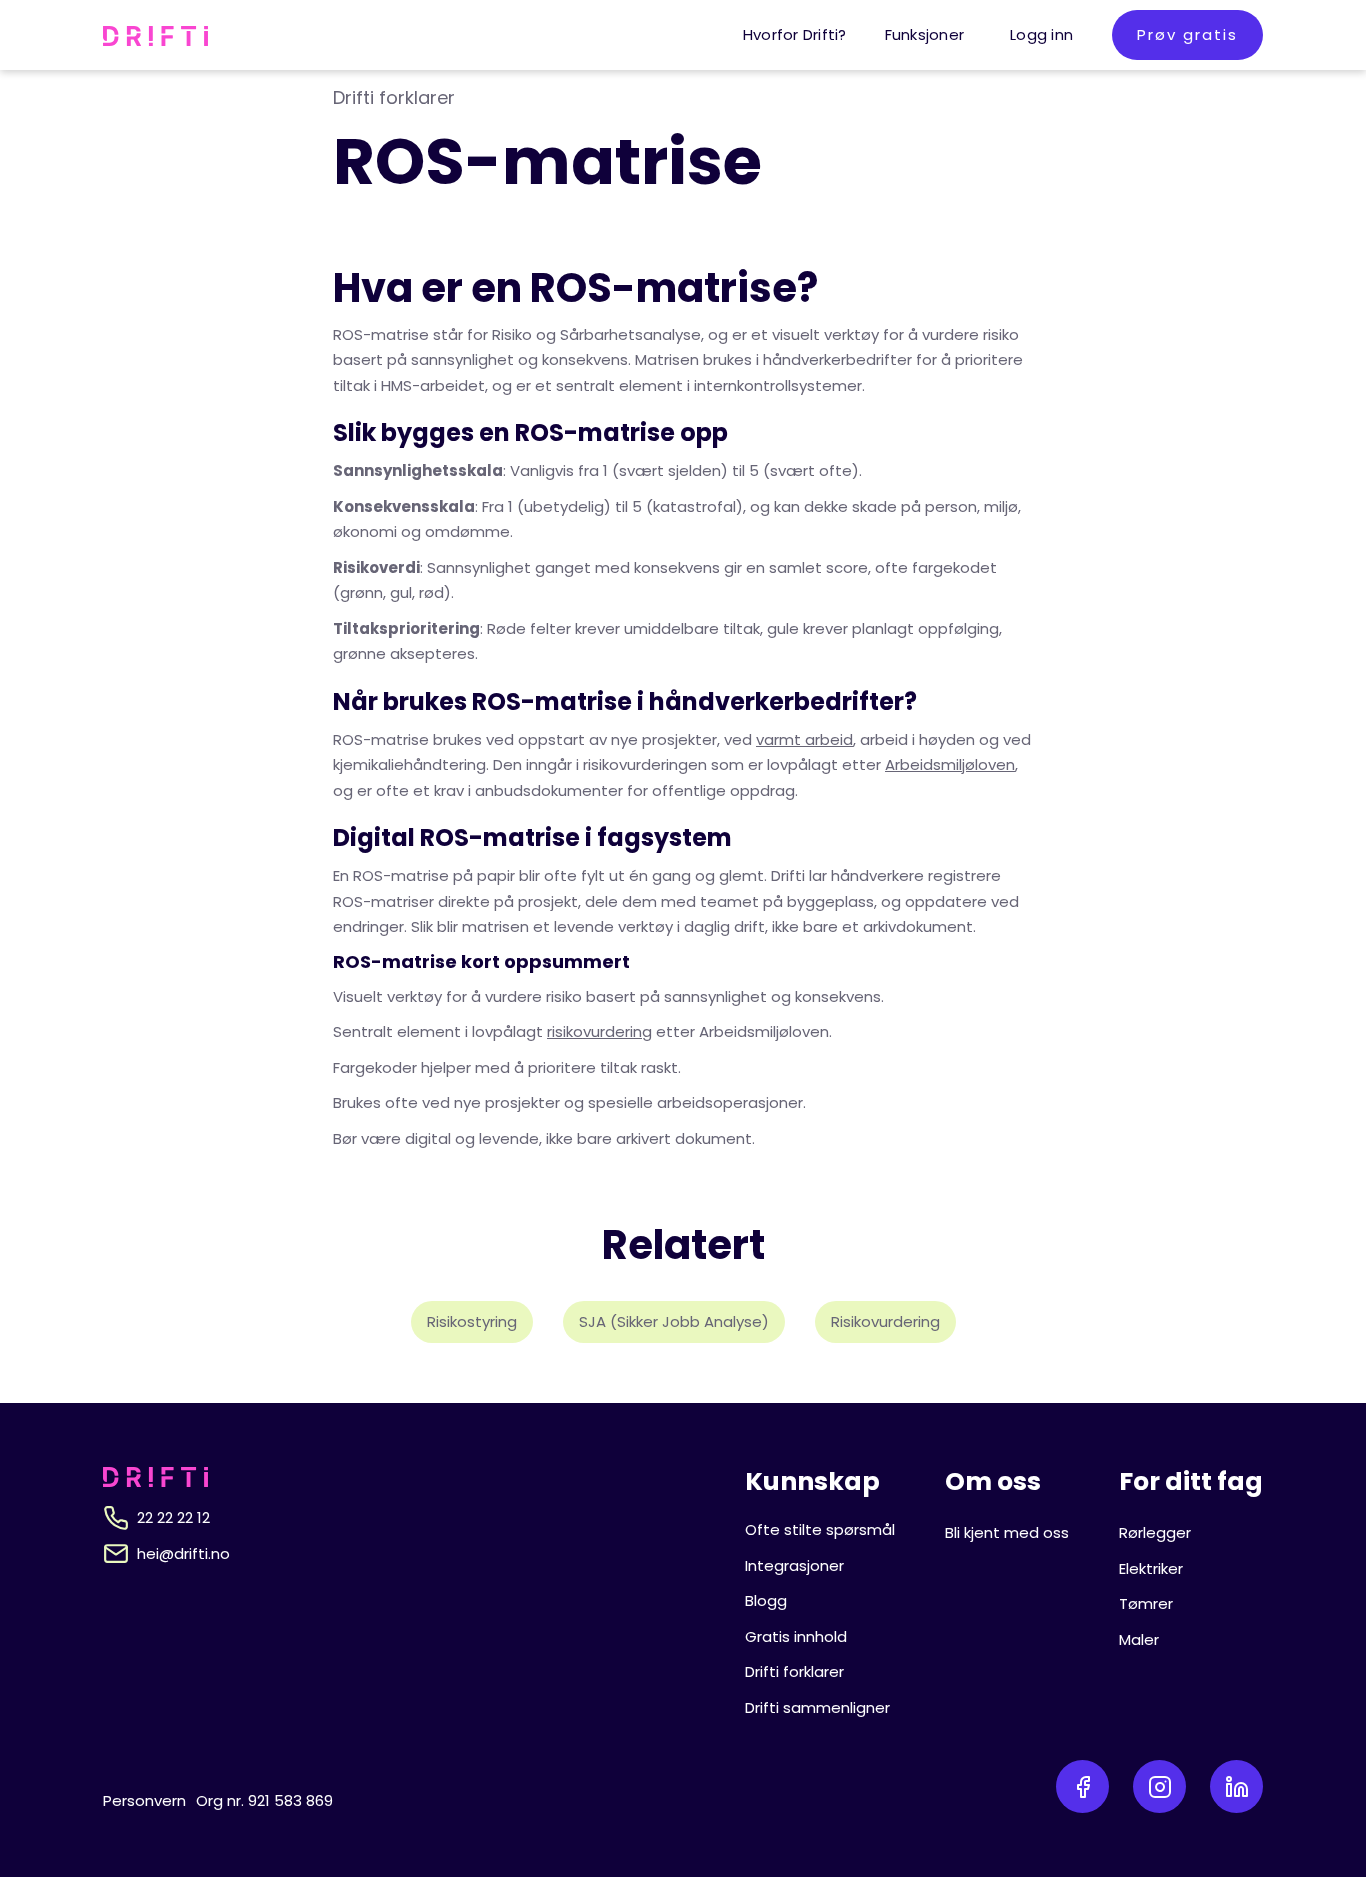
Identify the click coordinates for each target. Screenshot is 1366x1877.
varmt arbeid (804, 739)
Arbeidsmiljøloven (950, 764)
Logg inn (1041, 34)
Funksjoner (925, 34)
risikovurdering (599, 1031)
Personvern (144, 1800)
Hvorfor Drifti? (795, 34)
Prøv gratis (1187, 34)
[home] (155, 35)
